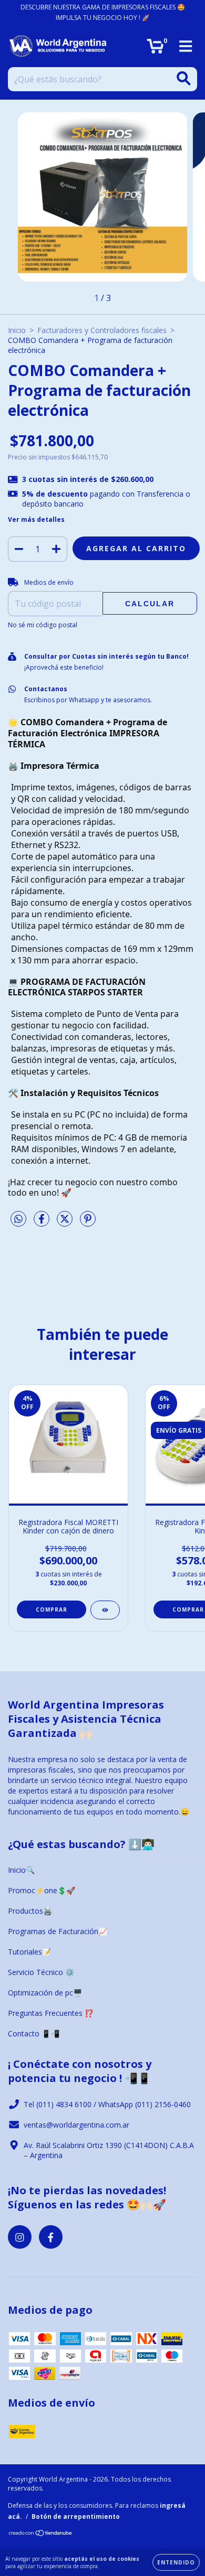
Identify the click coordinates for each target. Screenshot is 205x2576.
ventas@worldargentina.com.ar (76, 2125)
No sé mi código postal (43, 625)
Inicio (17, 330)
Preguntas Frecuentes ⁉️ (51, 2013)
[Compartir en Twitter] (66, 1223)
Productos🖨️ (30, 1911)
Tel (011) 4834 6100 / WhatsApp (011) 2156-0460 (107, 2104)
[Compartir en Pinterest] (88, 1223)
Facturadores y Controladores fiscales (102, 330)
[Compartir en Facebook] (43, 1223)
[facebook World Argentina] (51, 2237)
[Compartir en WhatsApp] (18, 1219)
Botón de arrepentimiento (76, 2516)
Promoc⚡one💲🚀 (42, 1890)
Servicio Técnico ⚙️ (41, 1972)
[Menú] (186, 46)
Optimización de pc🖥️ (45, 1993)
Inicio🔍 (21, 1870)
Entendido (176, 2562)
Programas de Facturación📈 (58, 1931)
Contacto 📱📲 (34, 2033)
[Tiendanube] (41, 2534)
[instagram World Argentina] (20, 2237)
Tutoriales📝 (29, 1952)
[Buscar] (184, 78)
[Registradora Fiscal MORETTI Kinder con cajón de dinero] (105, 1610)
